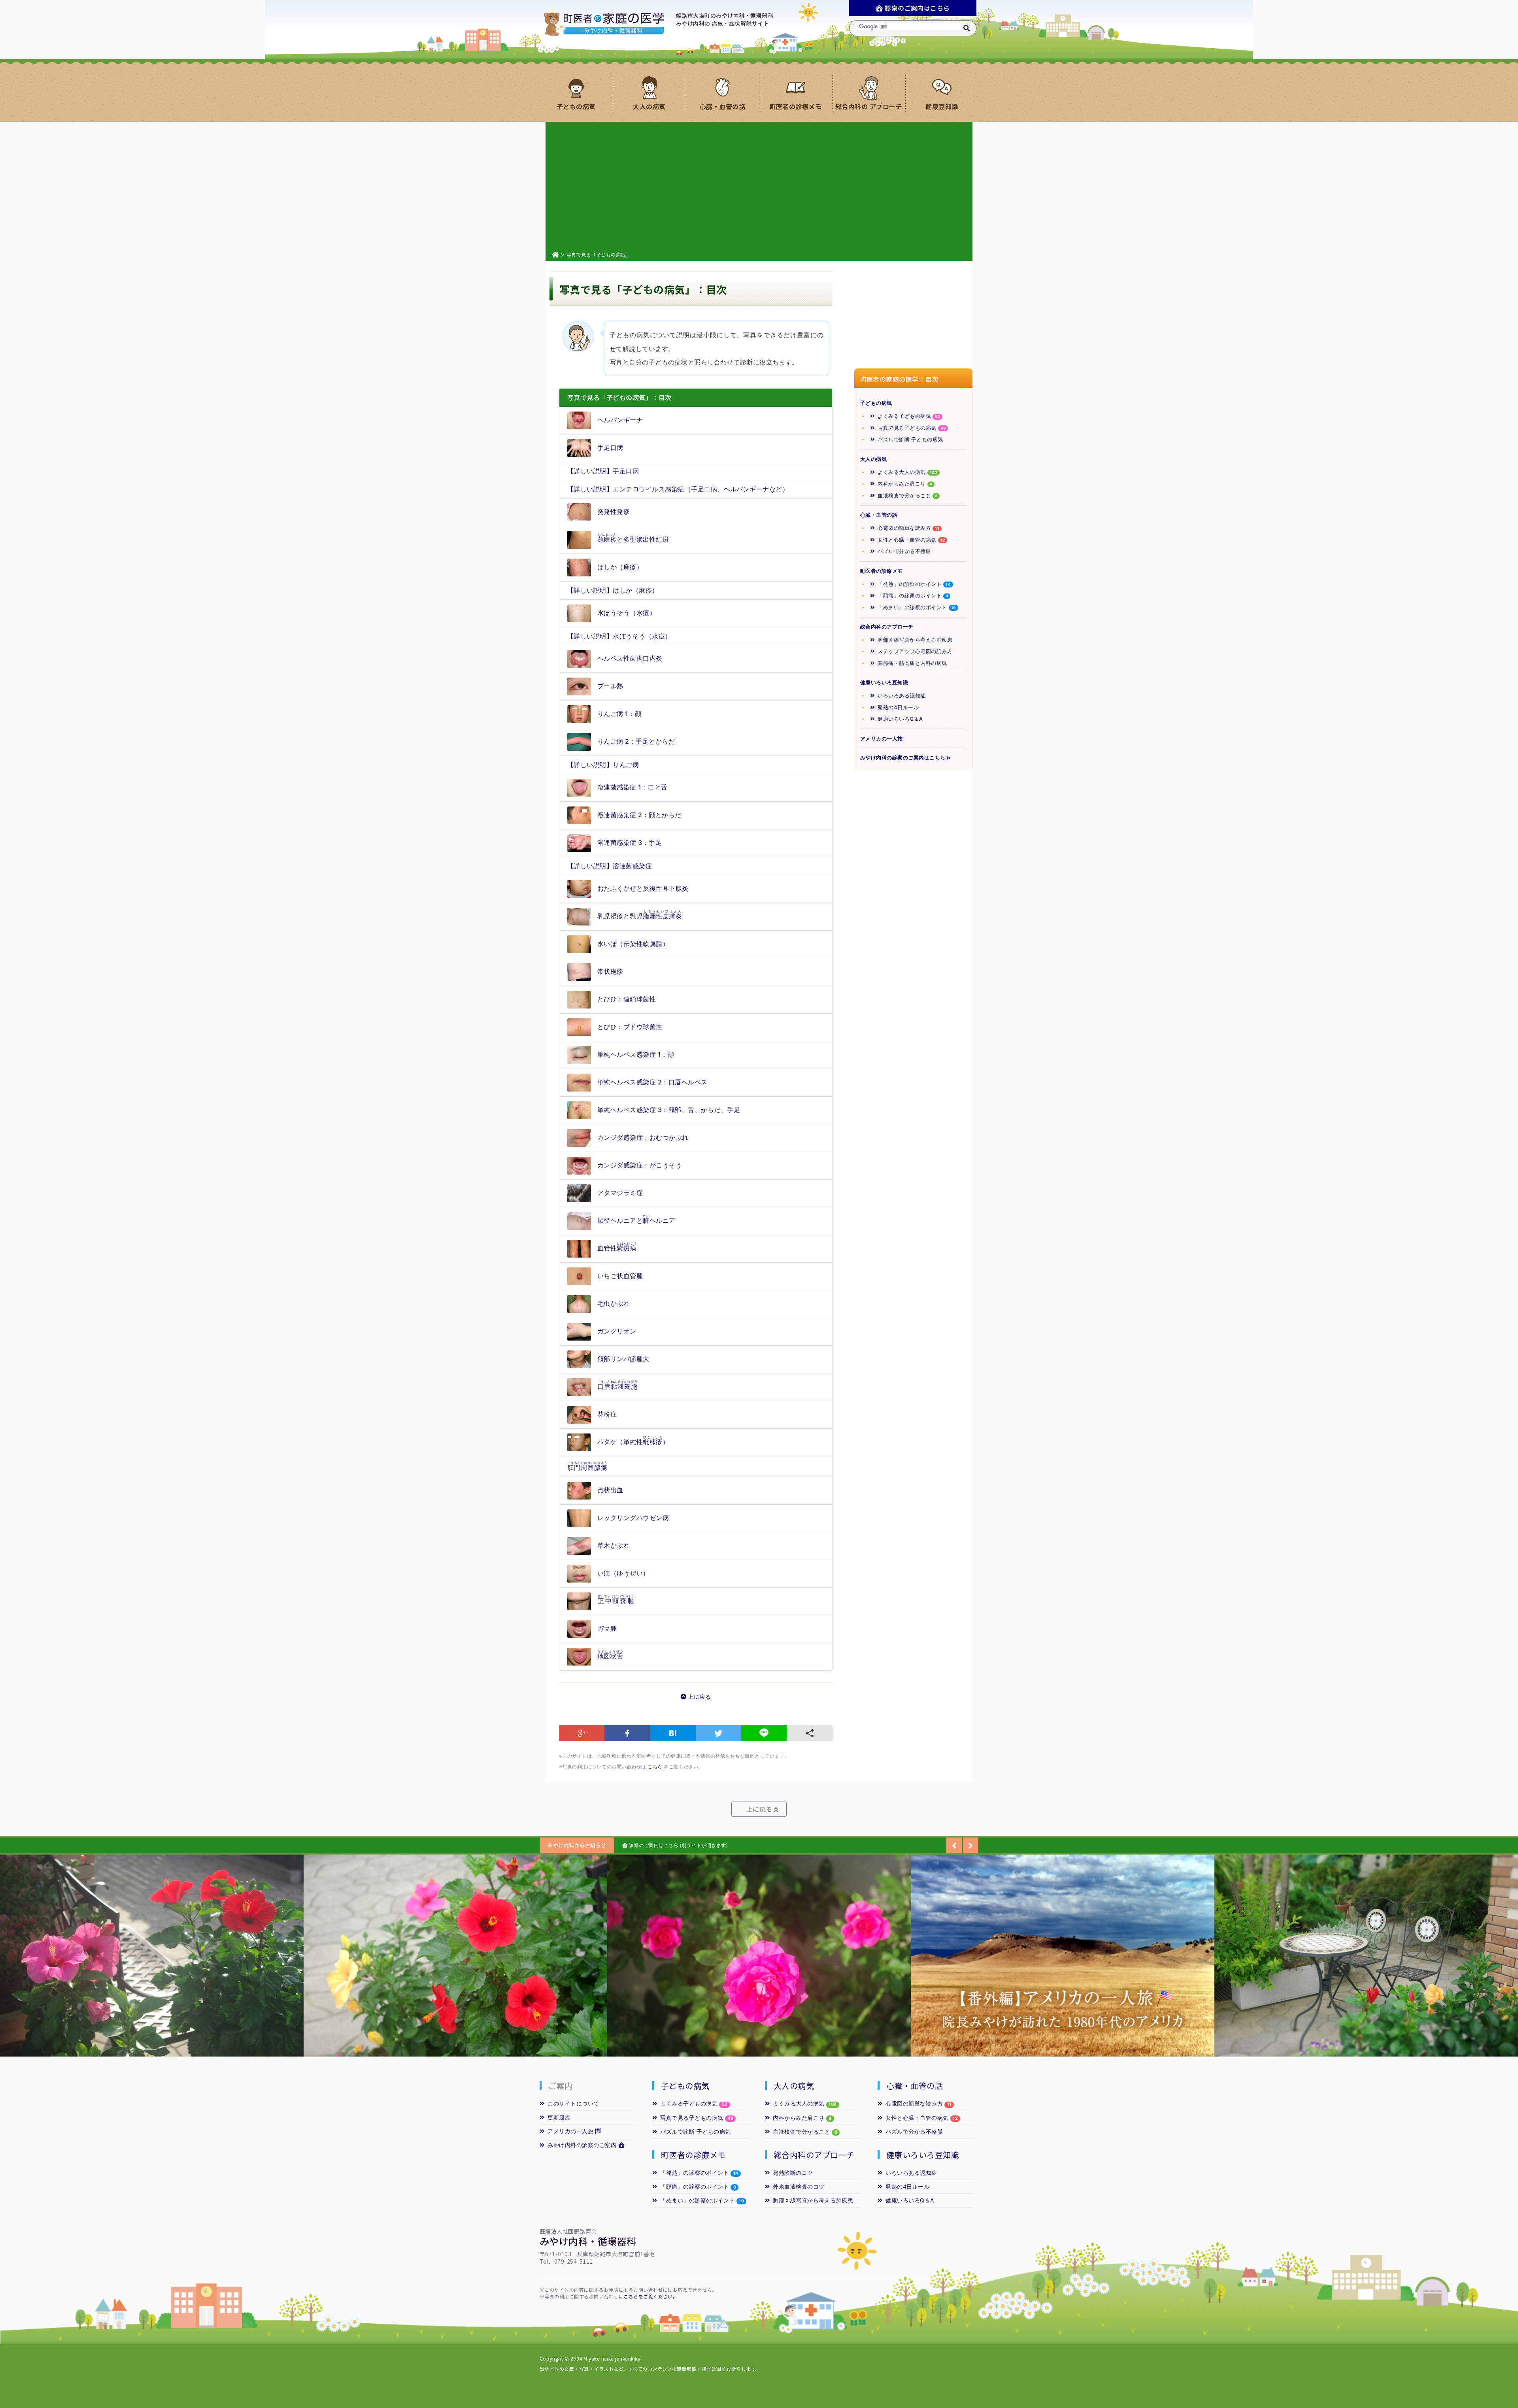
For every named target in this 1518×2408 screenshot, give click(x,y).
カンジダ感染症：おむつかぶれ (643, 1137)
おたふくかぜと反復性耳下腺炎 (643, 888)
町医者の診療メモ (882, 571)
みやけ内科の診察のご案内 (583, 2145)
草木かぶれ (614, 1545)
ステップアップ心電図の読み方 (915, 651)
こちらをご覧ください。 (650, 2296)
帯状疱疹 (610, 971)
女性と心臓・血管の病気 (911, 540)
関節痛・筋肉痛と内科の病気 (912, 663)
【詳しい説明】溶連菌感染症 (610, 866)
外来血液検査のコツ (799, 2186)
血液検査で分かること (907, 495)
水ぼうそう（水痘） (627, 612)
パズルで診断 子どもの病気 (910, 439)
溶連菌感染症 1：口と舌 (632, 787)
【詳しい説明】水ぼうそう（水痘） (619, 636)
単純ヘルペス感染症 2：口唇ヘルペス (652, 1082)
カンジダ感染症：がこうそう (640, 1165)
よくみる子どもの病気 (909, 416)
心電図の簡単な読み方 (908, 528)
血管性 (617, 1247)
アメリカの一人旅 (882, 738)
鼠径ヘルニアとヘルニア (636, 1219)
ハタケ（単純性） (633, 1440)
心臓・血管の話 (879, 515)
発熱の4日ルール (898, 707)
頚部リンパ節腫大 (623, 1359)
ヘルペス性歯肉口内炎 (630, 658)
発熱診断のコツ (793, 2173)
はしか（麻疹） (620, 567)
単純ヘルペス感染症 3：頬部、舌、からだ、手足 (669, 1110)
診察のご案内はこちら (917, 8)
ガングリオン (617, 1331)
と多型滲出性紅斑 (633, 538)
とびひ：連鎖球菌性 (627, 999)
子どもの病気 (876, 403)
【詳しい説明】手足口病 (603, 471)
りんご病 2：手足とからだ (636, 741)
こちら (655, 1767)
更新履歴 (559, 2117)
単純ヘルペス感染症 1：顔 (636, 1054)
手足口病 (610, 448)
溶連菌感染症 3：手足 (630, 842)
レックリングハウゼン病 (633, 1518)
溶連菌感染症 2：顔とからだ (639, 815)
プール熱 (610, 686)
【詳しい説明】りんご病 (603, 765)
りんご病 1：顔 (619, 714)
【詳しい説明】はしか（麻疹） (613, 590)
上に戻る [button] (757, 1809)
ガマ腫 (607, 1628)
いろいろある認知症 (902, 695)
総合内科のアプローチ (887, 627)
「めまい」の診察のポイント (917, 607)
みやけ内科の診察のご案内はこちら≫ (905, 757)
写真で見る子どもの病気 (912, 428)
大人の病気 (873, 459)
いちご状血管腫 (620, 1276)
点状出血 (610, 1490)
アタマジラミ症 (620, 1193)
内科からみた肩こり (905, 483)
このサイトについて (573, 2103)
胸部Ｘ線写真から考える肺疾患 (915, 640)
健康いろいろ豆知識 (884, 682)
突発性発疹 (614, 512)
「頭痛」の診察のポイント (913, 595)
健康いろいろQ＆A (900, 719)
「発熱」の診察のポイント (914, 584)
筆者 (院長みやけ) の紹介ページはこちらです (678, 1845)
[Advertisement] (759, 185)
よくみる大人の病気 (907, 472)
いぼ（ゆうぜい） (623, 1573)
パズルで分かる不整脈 (904, 551)
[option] (152, 1956)
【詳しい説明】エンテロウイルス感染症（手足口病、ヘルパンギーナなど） (678, 489)
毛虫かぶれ (614, 1303)
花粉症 (607, 1414)
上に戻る (699, 1697)
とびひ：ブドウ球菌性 (630, 1027)
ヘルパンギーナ (620, 420)
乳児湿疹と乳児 (640, 915)
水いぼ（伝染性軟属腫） (633, 944)
